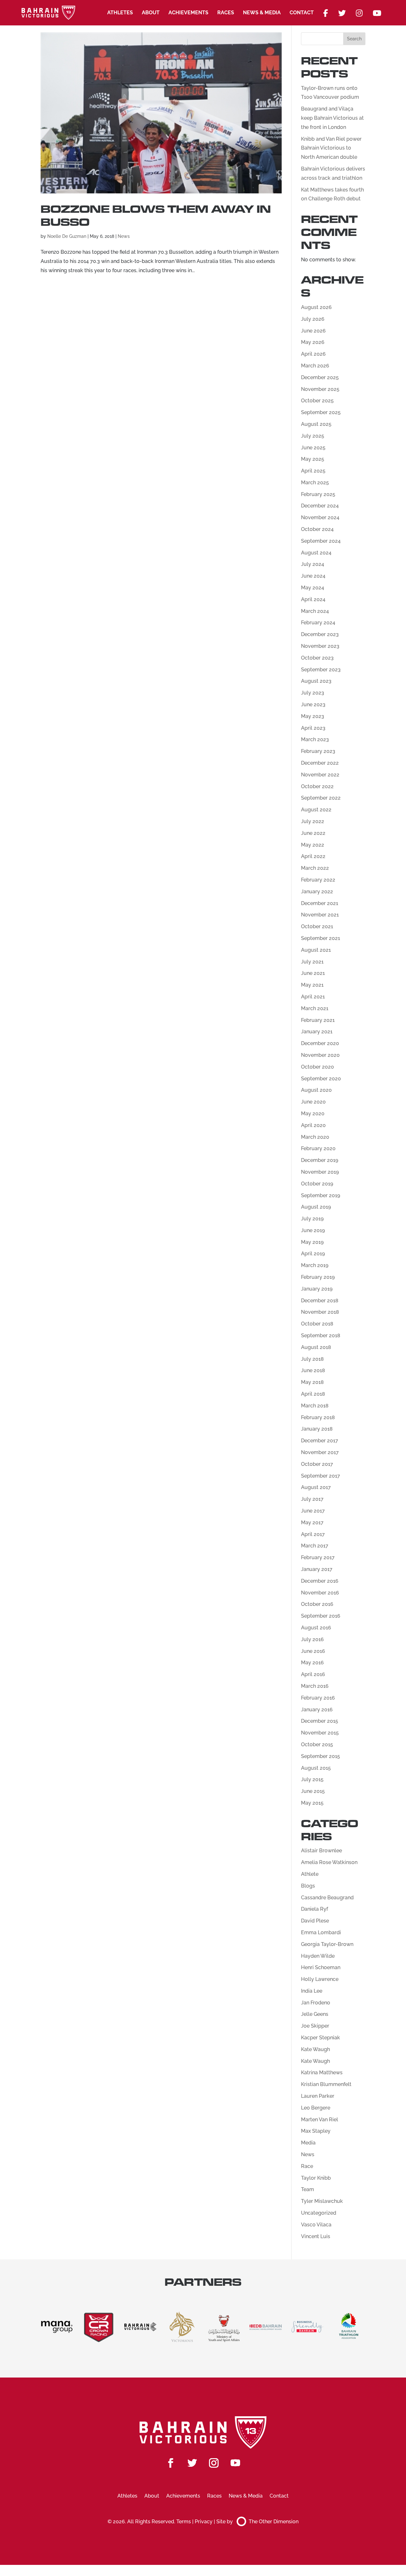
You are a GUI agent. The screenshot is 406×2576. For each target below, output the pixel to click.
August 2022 (316, 810)
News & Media (262, 13)
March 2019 (315, 1265)
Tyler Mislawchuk (322, 2201)
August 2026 (316, 307)
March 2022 (315, 868)
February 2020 (318, 1148)
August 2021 (316, 950)
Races (226, 13)
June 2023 (313, 704)
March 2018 (315, 1406)
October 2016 (317, 1604)
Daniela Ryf (314, 1909)
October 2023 (317, 658)
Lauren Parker (318, 2096)
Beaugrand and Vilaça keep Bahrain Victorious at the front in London (332, 118)
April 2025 (313, 471)
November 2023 (320, 646)
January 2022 (317, 892)
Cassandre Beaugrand (327, 1898)
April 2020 (313, 1125)
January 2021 (317, 1032)
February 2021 (318, 1020)
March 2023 (315, 739)
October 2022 (317, 786)
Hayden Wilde (318, 1956)
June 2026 (313, 331)
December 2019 (320, 1160)
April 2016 (313, 1674)
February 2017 (318, 1557)
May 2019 (312, 1242)
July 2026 (313, 319)
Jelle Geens (315, 2014)
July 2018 (312, 1359)
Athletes (120, 13)
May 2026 (313, 342)
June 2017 (313, 1511)
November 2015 (320, 1733)
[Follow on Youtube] (235, 2463)
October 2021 (317, 926)
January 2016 (317, 1710)
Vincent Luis (316, 2236)
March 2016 (315, 1686)
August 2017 (316, 1487)
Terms (184, 2522)
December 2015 (320, 1721)
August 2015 (316, 1768)
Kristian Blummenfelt (326, 2084)
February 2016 (318, 1698)
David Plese (315, 1921)
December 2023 (320, 634)
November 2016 (320, 1593)
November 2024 (320, 517)
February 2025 (318, 494)
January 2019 (317, 1289)
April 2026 (313, 354)
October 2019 (317, 1184)
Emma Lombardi (321, 1932)
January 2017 (317, 1569)
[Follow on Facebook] (171, 2463)
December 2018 (320, 1301)
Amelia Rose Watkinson (329, 1862)
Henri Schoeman (321, 1967)
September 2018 (321, 1335)
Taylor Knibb (316, 2178)
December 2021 (320, 903)
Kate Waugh (315, 2049)
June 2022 (313, 833)
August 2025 (316, 424)
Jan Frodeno (316, 2003)
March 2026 (315, 366)
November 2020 (320, 1055)
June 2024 (313, 576)
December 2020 (320, 1043)
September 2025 (321, 412)
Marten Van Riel (320, 2120)
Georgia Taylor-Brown (327, 1944)
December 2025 (320, 377)
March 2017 (315, 1546)
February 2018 (318, 1417)
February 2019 (318, 1277)
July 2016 (312, 1639)
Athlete (310, 1874)
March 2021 (315, 1008)
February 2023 (318, 751)
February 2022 (318, 880)
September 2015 (321, 1756)
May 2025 (313, 459)
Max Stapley (316, 2131)
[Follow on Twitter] (192, 2463)
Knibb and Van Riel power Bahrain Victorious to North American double (331, 148)
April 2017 (313, 1534)
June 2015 (313, 1791)
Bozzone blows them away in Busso (156, 216)
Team (308, 2189)
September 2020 (321, 1079)
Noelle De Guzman (67, 236)
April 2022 (313, 856)
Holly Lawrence (320, 1979)
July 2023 (313, 693)
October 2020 (318, 1067)
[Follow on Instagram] (214, 2463)
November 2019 (320, 1172)
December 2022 (320, 763)
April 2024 (313, 599)
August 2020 (316, 1090)
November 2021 (320, 915)
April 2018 (313, 1394)
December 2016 (320, 1581)
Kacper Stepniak (321, 2038)
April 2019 (313, 1254)
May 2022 (313, 845)
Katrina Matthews (322, 2073)
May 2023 (313, 716)
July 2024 (313, 564)
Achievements (188, 13)
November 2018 (320, 1312)
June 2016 (313, 1651)
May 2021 (312, 985)
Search (354, 39)
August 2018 (316, 1347)
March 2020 (315, 1137)
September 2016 (321, 1616)
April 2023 (313, 728)
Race (307, 2166)
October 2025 (317, 401)
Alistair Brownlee (321, 1851)
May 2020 (313, 1114)
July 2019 (312, 1219)
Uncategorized (319, 2213)
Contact (302, 13)
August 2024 (316, 553)
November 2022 (320, 775)
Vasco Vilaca (316, 2225)
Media (308, 2143)
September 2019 (321, 1195)
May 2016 (312, 1663)
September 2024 (321, 541)
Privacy (204, 2522)
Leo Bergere (316, 2108)
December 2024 (320, 506)
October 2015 (317, 1744)
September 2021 (321, 938)
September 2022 (321, 798)
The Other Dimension (274, 2522)
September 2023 (321, 670)
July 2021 (312, 962)
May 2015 (312, 1803)
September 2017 (321, 1476)
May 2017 (312, 1523)
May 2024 (313, 588)
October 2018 (317, 1324)
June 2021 (313, 973)
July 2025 (313, 436)
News (124, 236)
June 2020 (313, 1102)
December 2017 (320, 1441)
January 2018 (317, 1429)
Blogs (308, 1886)
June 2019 (313, 1230)
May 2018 (312, 1382)
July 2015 (312, 1779)
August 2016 (316, 1628)
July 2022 (313, 821)
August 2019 (316, 1207)
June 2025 (313, 448)
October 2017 (317, 1464)
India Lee (312, 1991)
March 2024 (315, 611)
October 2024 (317, 529)
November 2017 (320, 1452)
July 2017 (312, 1499)
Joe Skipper (315, 2026)
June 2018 (313, 1370)
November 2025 (320, 389)
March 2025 (315, 483)
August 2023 (316, 681)
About (151, 13)
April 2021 (313, 997)
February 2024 (318, 623)
